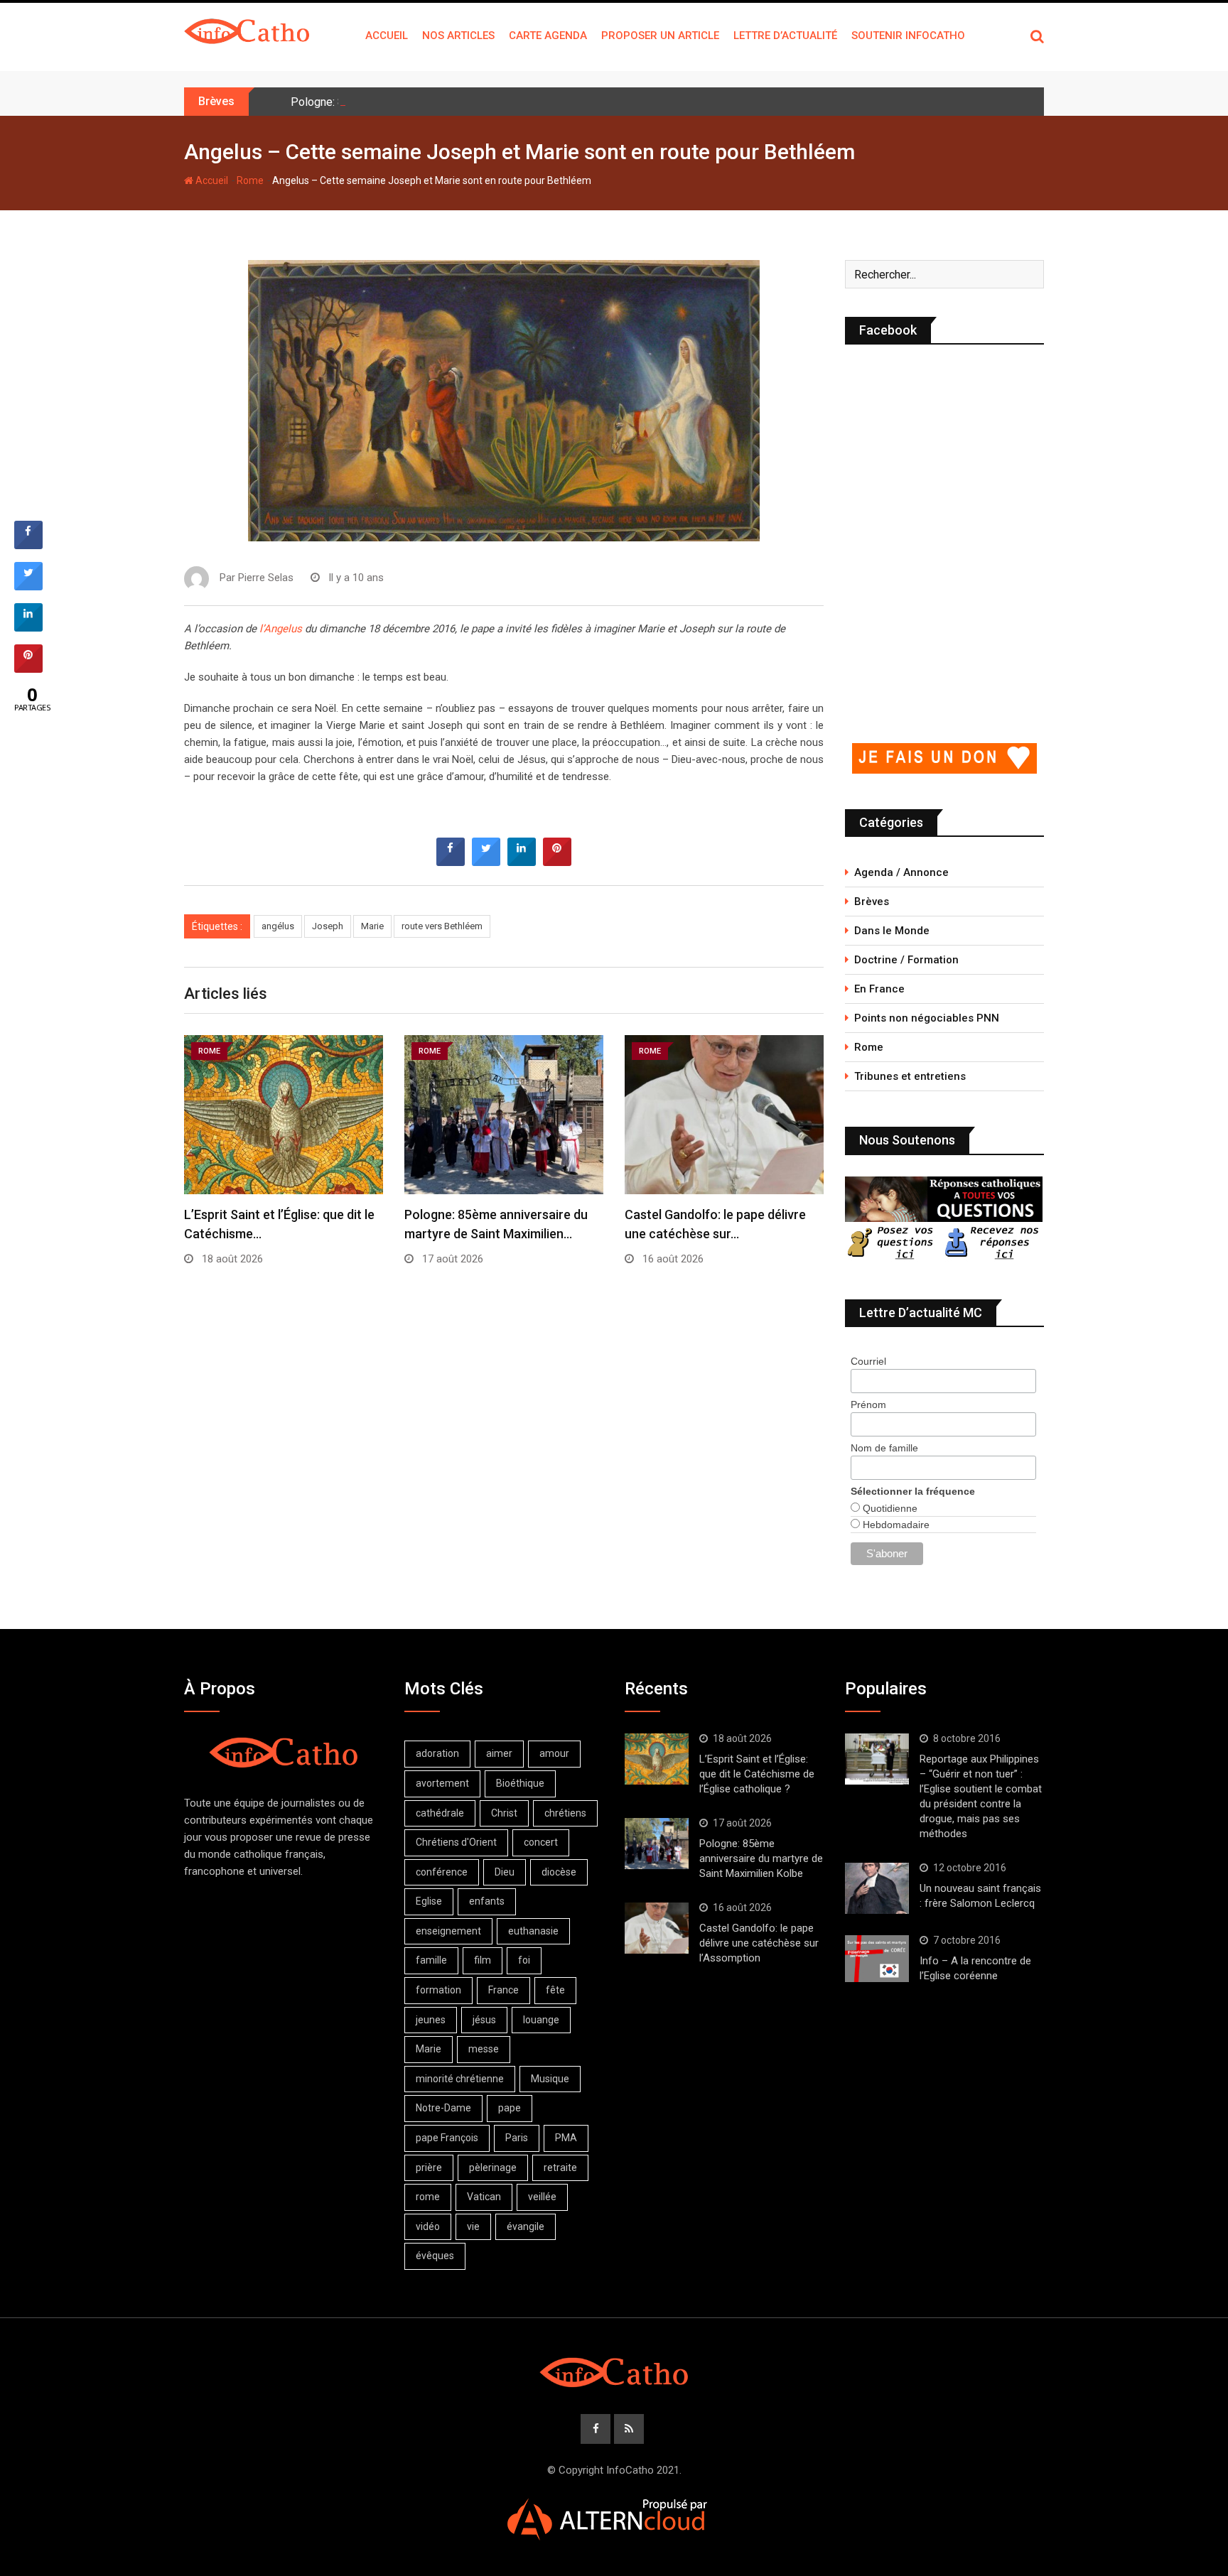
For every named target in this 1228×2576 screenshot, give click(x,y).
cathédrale (440, 1813)
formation (438, 1990)
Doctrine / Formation (906, 960)
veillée (542, 2197)
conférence (442, 1872)
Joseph (328, 926)
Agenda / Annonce (901, 872)
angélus (278, 926)
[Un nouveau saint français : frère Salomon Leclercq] (877, 1888)
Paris (517, 2138)
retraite (560, 2168)
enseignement (448, 1931)
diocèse (559, 1872)
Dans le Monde (892, 931)
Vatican (484, 2197)
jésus (484, 2020)
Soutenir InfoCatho (908, 36)
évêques (435, 2256)
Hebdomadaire (895, 1525)
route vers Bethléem (442, 926)
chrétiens (565, 1813)
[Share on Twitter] (486, 862)
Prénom (868, 1405)
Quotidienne (889, 1508)
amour (554, 1753)
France (503, 1990)
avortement (442, 1783)
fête (555, 1990)
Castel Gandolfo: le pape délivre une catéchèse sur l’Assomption (759, 1943)
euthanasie (533, 1931)
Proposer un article (660, 36)
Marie (372, 926)
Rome (250, 180)
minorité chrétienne (460, 2079)
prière (429, 2168)
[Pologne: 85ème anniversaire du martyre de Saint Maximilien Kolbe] (657, 1844)
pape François (447, 2138)
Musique (550, 2079)
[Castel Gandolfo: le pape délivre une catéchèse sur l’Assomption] (657, 1928)
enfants (487, 1901)
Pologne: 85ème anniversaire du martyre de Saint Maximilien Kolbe (457, 102)
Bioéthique (520, 1783)
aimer (499, 1753)
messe (484, 2049)
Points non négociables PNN (927, 1018)
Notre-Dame (443, 2108)
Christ (504, 1813)
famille (431, 1960)
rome (428, 2197)
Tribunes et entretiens (910, 1076)
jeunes (431, 2020)
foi (524, 1960)
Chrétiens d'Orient (456, 1842)
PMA (566, 2138)
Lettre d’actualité (785, 36)
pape (510, 2108)
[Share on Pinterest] (557, 862)
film (483, 1960)
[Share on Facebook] (451, 862)
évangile (526, 2226)
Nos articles (458, 36)
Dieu (505, 1872)
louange (541, 2020)
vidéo (428, 2226)
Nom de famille (884, 1448)
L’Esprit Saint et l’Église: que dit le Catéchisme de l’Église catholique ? (757, 1774)
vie (473, 2226)
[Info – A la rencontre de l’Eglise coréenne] (877, 1959)
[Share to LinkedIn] (522, 862)
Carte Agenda (548, 36)
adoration (437, 1753)
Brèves (872, 902)
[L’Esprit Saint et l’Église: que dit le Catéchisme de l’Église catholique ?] (657, 1759)
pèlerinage (493, 2168)
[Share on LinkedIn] (28, 627)
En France (879, 989)
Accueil (387, 36)
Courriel (868, 1361)
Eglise (429, 1901)
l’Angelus (282, 629)
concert (541, 1842)
